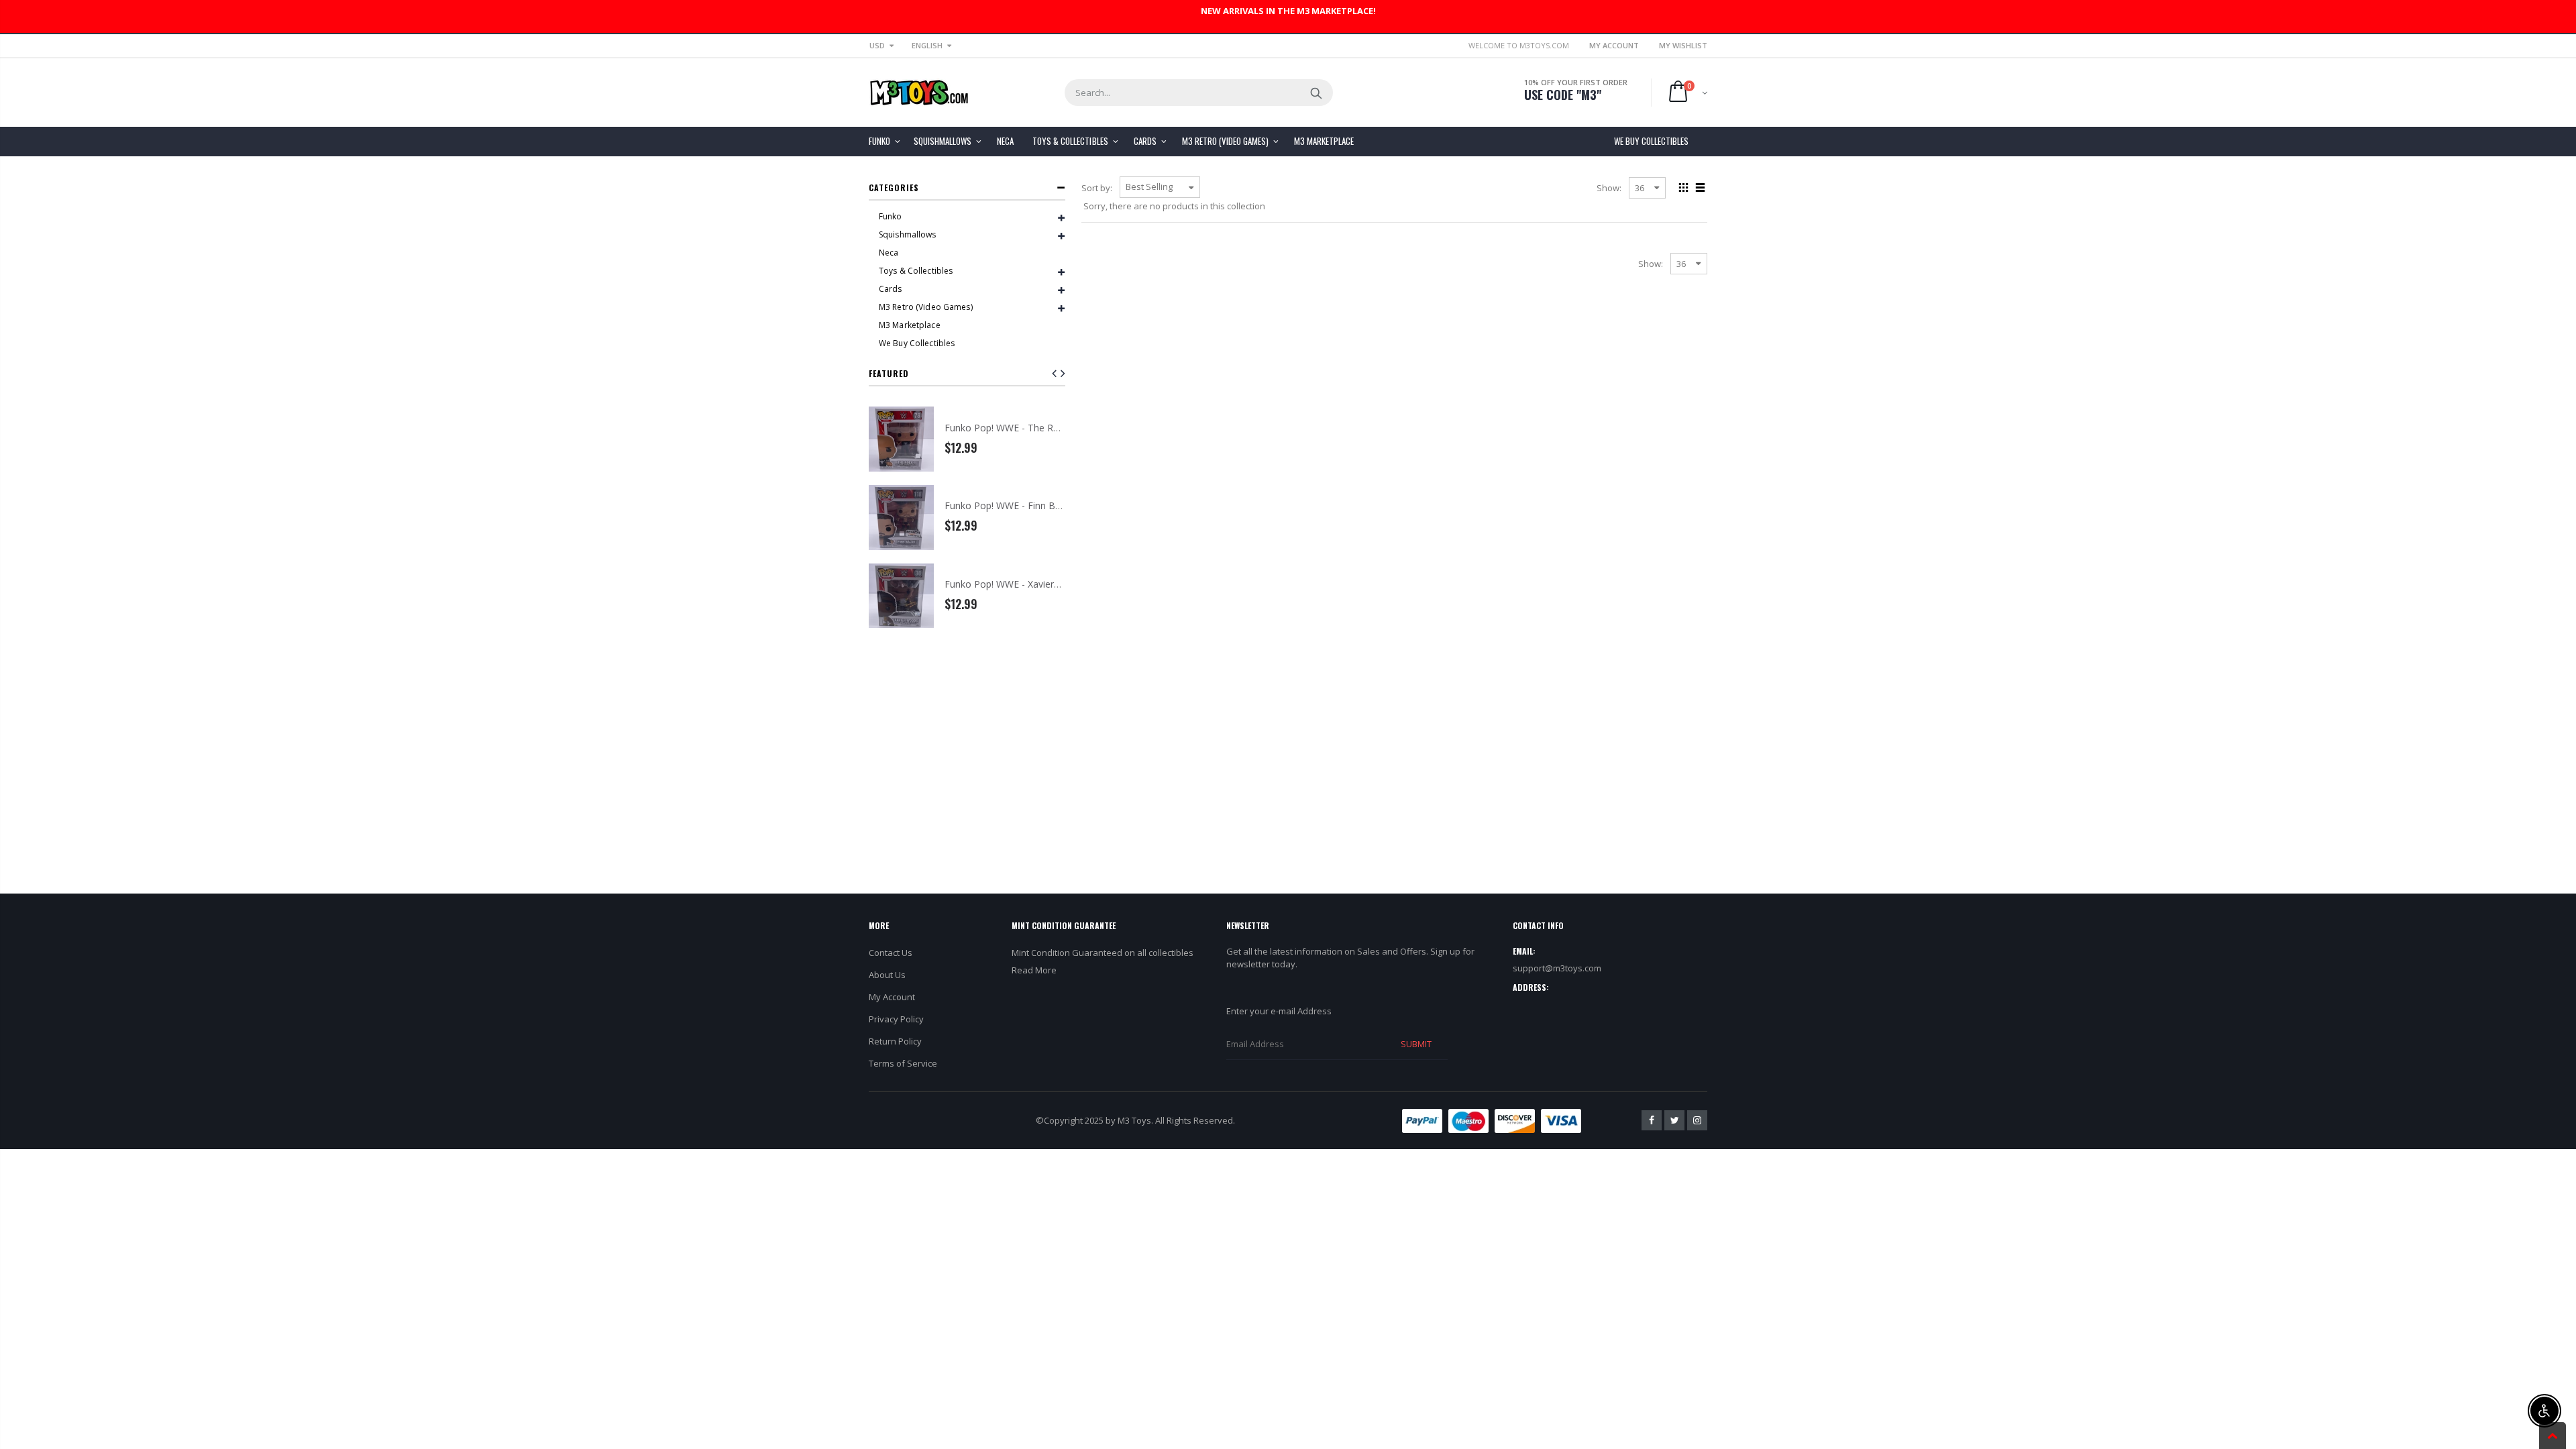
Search (1316, 93)
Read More (1034, 970)
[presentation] (1063, 373)
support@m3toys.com (1557, 968)
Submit (1416, 1044)
